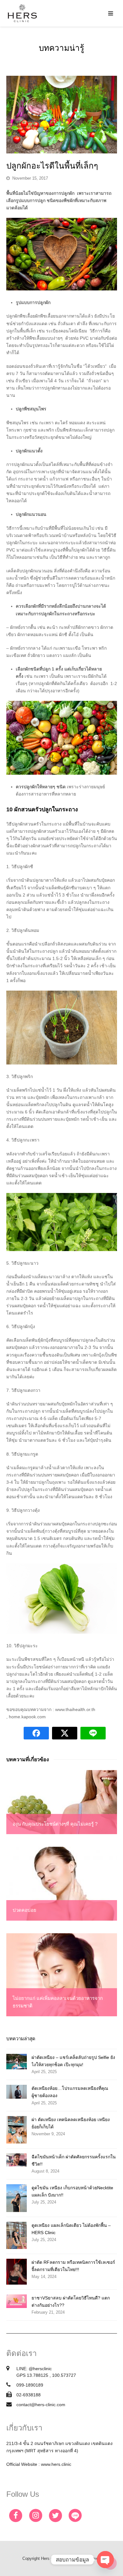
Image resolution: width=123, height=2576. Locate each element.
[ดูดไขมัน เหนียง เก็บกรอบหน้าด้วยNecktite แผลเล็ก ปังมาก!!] (17, 2198)
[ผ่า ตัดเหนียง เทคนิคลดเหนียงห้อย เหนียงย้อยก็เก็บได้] (17, 2130)
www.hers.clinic (56, 2464)
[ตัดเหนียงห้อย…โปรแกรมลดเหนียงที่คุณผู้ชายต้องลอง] (17, 2092)
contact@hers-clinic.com (41, 2405)
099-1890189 (30, 2385)
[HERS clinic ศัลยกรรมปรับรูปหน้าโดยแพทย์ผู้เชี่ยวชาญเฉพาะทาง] (22, 13)
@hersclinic (40, 2369)
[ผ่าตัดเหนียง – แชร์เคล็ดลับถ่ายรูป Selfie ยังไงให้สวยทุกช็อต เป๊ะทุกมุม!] (17, 2062)
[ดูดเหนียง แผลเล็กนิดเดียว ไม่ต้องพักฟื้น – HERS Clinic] (17, 2236)
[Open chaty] (105, 2560)
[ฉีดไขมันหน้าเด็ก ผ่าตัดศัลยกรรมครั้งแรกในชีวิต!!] (17, 2160)
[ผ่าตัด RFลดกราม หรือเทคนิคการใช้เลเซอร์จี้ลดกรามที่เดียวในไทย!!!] (17, 2272)
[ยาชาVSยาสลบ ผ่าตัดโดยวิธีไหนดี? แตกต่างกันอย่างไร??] (17, 2301)
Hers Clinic (51, 2558)
